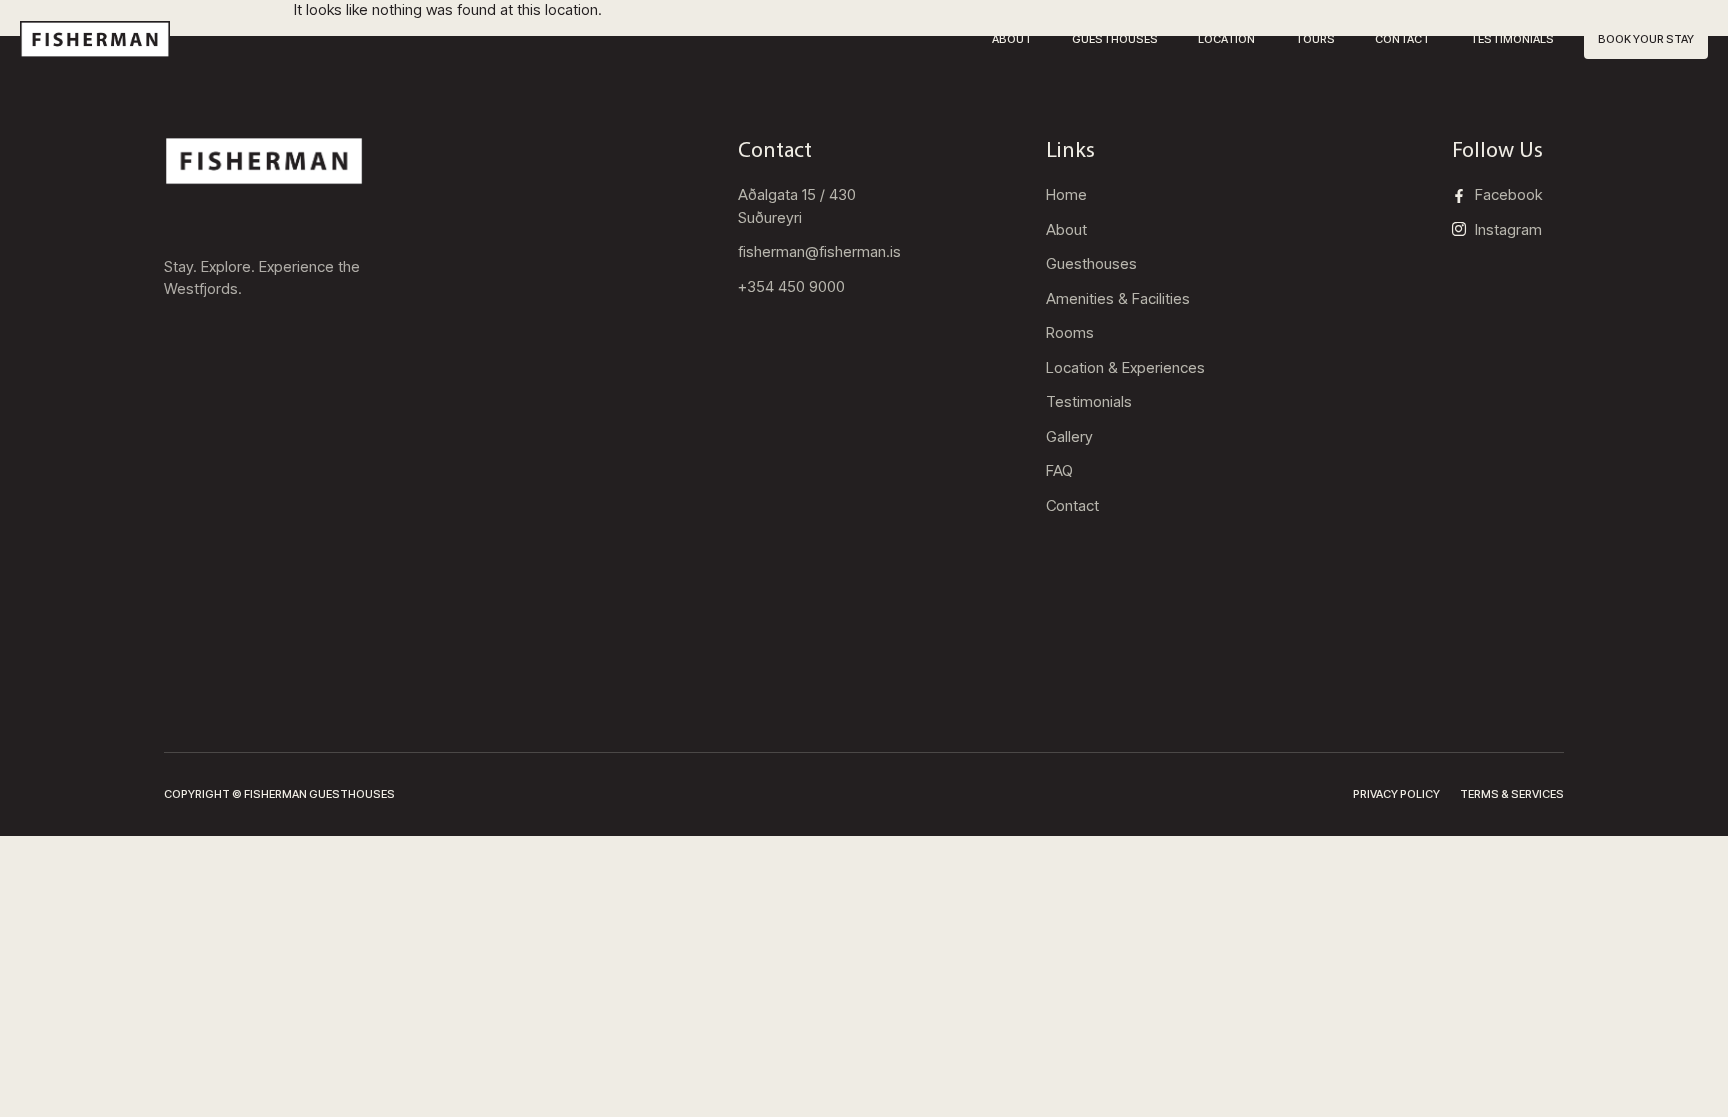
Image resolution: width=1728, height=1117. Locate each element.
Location (1226, 39)
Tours (1315, 39)
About (1012, 39)
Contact (1402, 39)
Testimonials (1512, 39)
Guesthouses (1115, 39)
